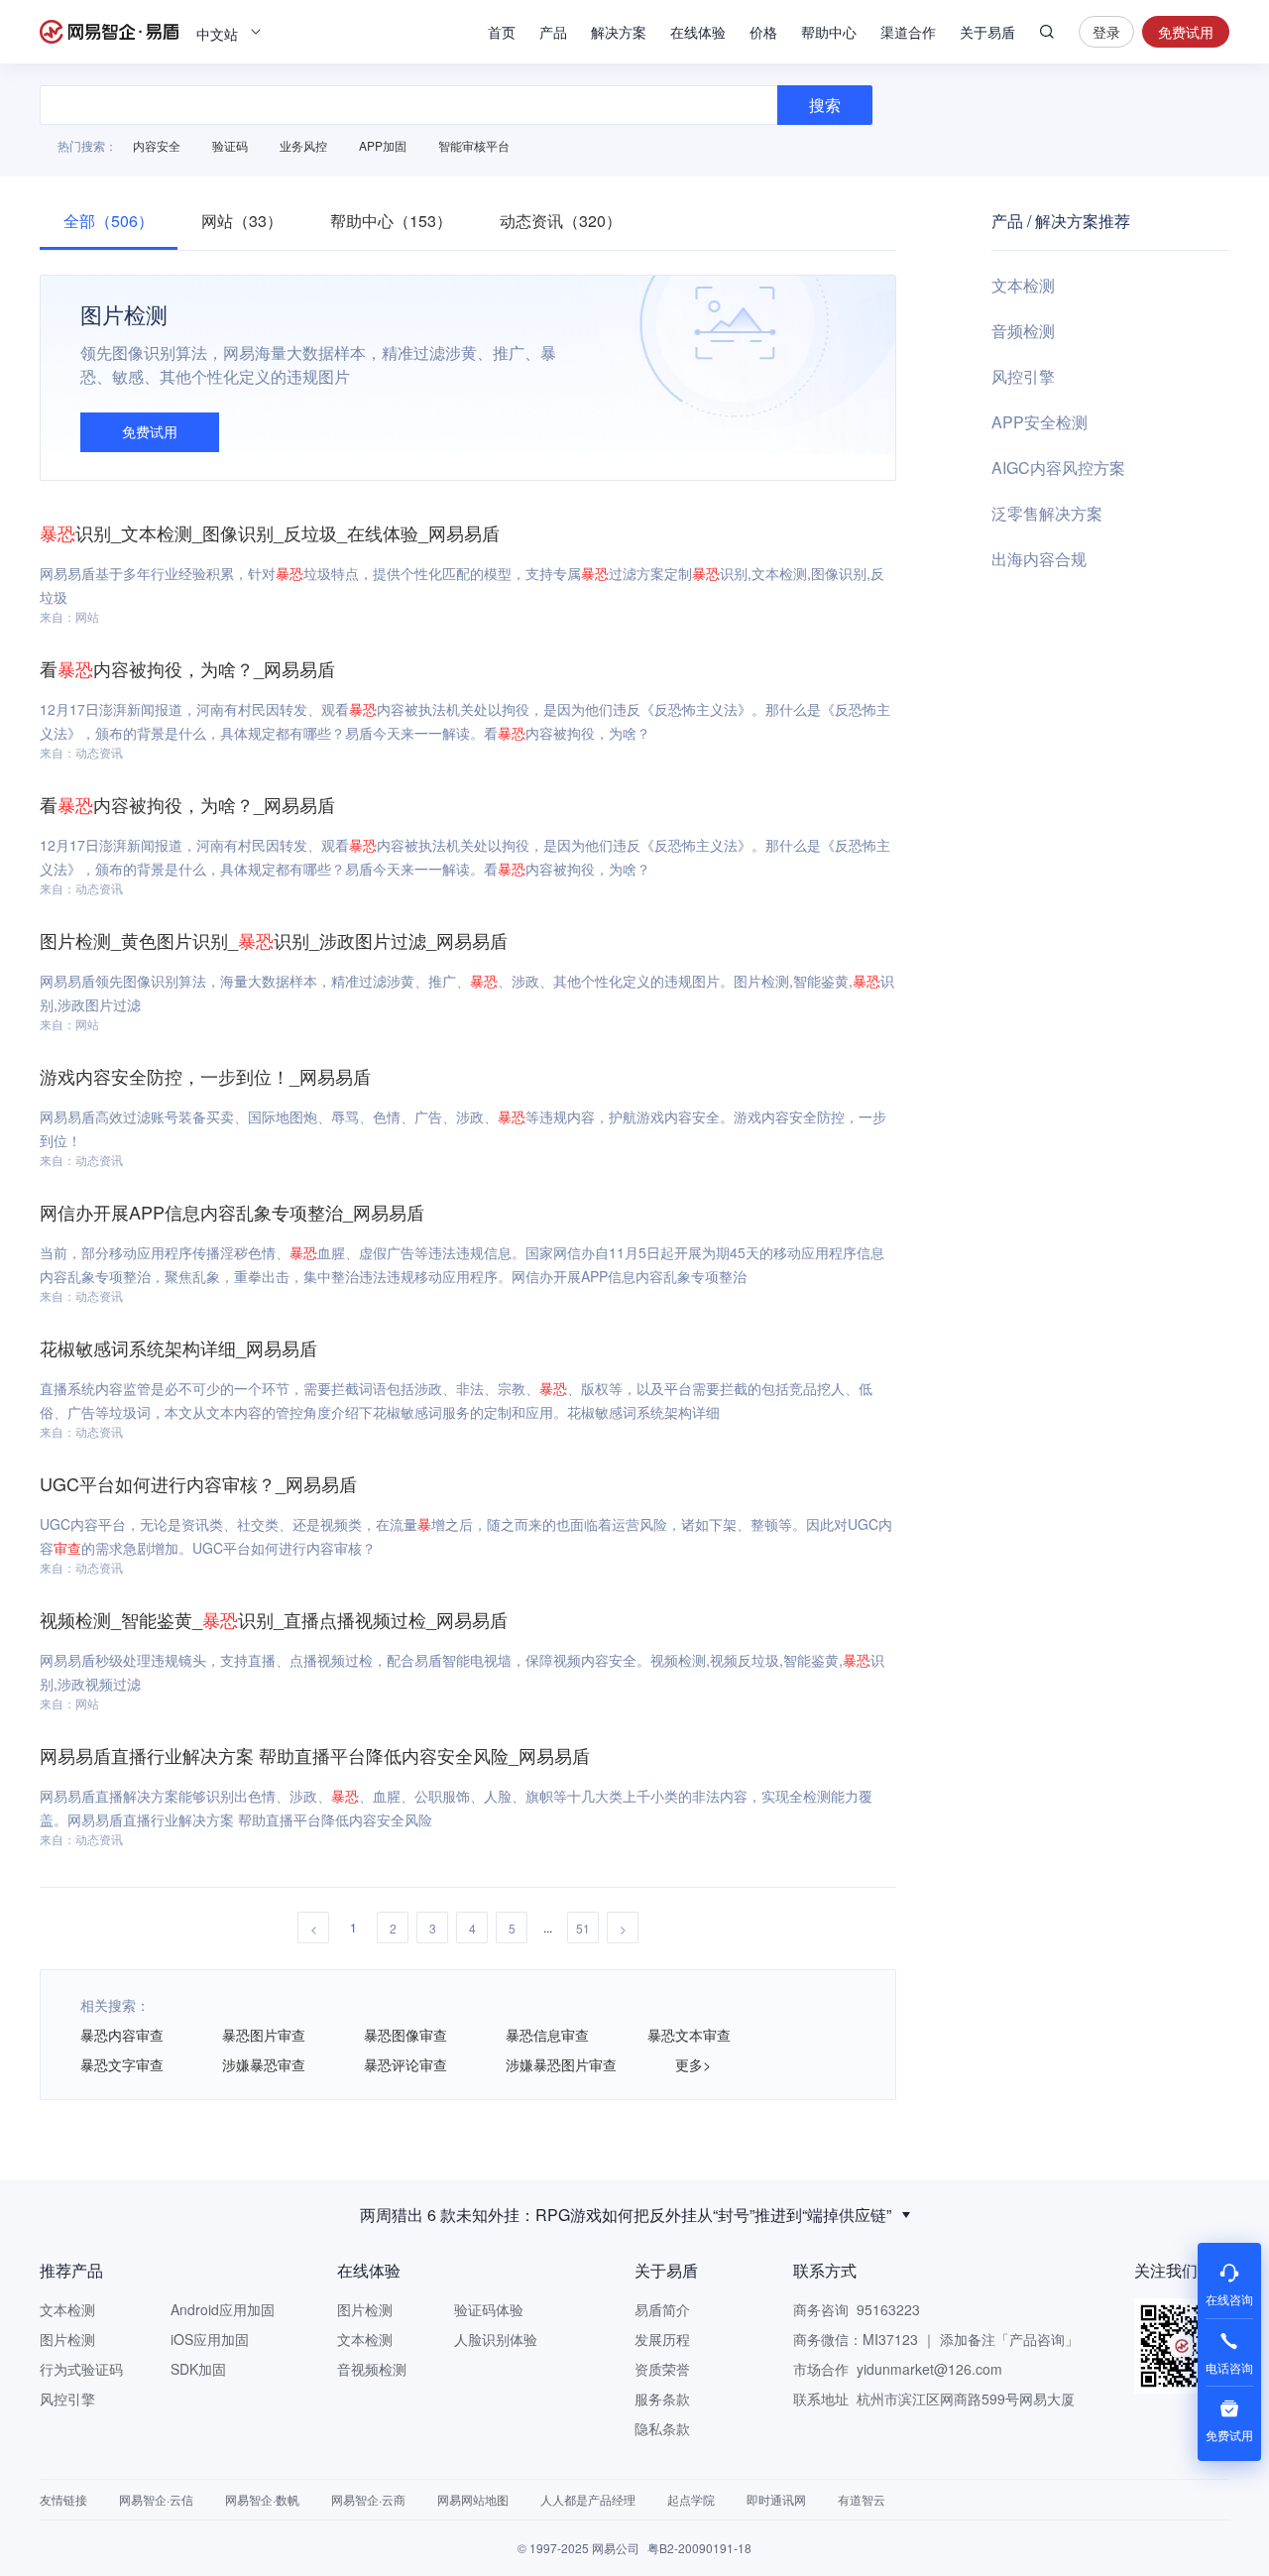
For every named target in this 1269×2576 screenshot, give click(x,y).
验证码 (230, 145)
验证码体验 (489, 2309)
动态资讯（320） (561, 221)
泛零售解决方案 (1047, 513)
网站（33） (242, 221)
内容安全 (157, 145)
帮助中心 (829, 32)
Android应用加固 (223, 2309)
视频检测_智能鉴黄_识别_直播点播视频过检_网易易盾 (274, 1619)
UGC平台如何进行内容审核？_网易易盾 (198, 1483)
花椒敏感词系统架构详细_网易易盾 (178, 1347)
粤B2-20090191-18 (699, 2548)
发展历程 (662, 2339)
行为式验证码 (81, 2369)
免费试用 (1186, 32)
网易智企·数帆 (262, 2499)
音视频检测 (372, 2369)
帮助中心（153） (391, 221)
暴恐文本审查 (689, 2035)
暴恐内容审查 (122, 2035)
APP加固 (383, 145)
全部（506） (109, 221)
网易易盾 (109, 32)
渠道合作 (908, 32)
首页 (502, 32)
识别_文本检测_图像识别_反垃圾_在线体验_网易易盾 (270, 532)
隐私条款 (662, 2428)
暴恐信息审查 (547, 2035)
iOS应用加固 (210, 2339)
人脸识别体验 (496, 2339)
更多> (693, 2064)
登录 (1106, 32)
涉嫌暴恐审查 (264, 2064)
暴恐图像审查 (405, 2035)
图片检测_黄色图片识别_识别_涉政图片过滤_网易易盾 (274, 940)
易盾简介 (662, 2309)
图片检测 (67, 2339)
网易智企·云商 (368, 2499)
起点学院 (691, 2499)
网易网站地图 (473, 2499)
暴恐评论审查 (405, 2064)
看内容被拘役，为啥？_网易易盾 (187, 668)
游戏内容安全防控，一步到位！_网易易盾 (205, 1076)
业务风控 (303, 145)
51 (583, 1928)
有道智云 (862, 2499)
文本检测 (1023, 285)
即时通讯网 (776, 2499)
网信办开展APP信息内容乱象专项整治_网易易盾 (232, 1212)
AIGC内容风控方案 (1058, 468)
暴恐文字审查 (122, 2064)
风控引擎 (1023, 376)
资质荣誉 (662, 2369)
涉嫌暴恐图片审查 (561, 2064)
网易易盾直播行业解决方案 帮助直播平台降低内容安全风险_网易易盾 (315, 1755)
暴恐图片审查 (264, 2035)
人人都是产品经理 (588, 2499)
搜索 (1047, 32)
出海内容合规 (1039, 559)
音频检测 (1023, 331)
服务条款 (662, 2399)
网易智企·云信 (156, 2499)
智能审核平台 (474, 145)
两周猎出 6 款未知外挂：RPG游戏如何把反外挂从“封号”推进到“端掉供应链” (626, 2215)
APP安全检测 (1039, 422)
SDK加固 (198, 2369)
